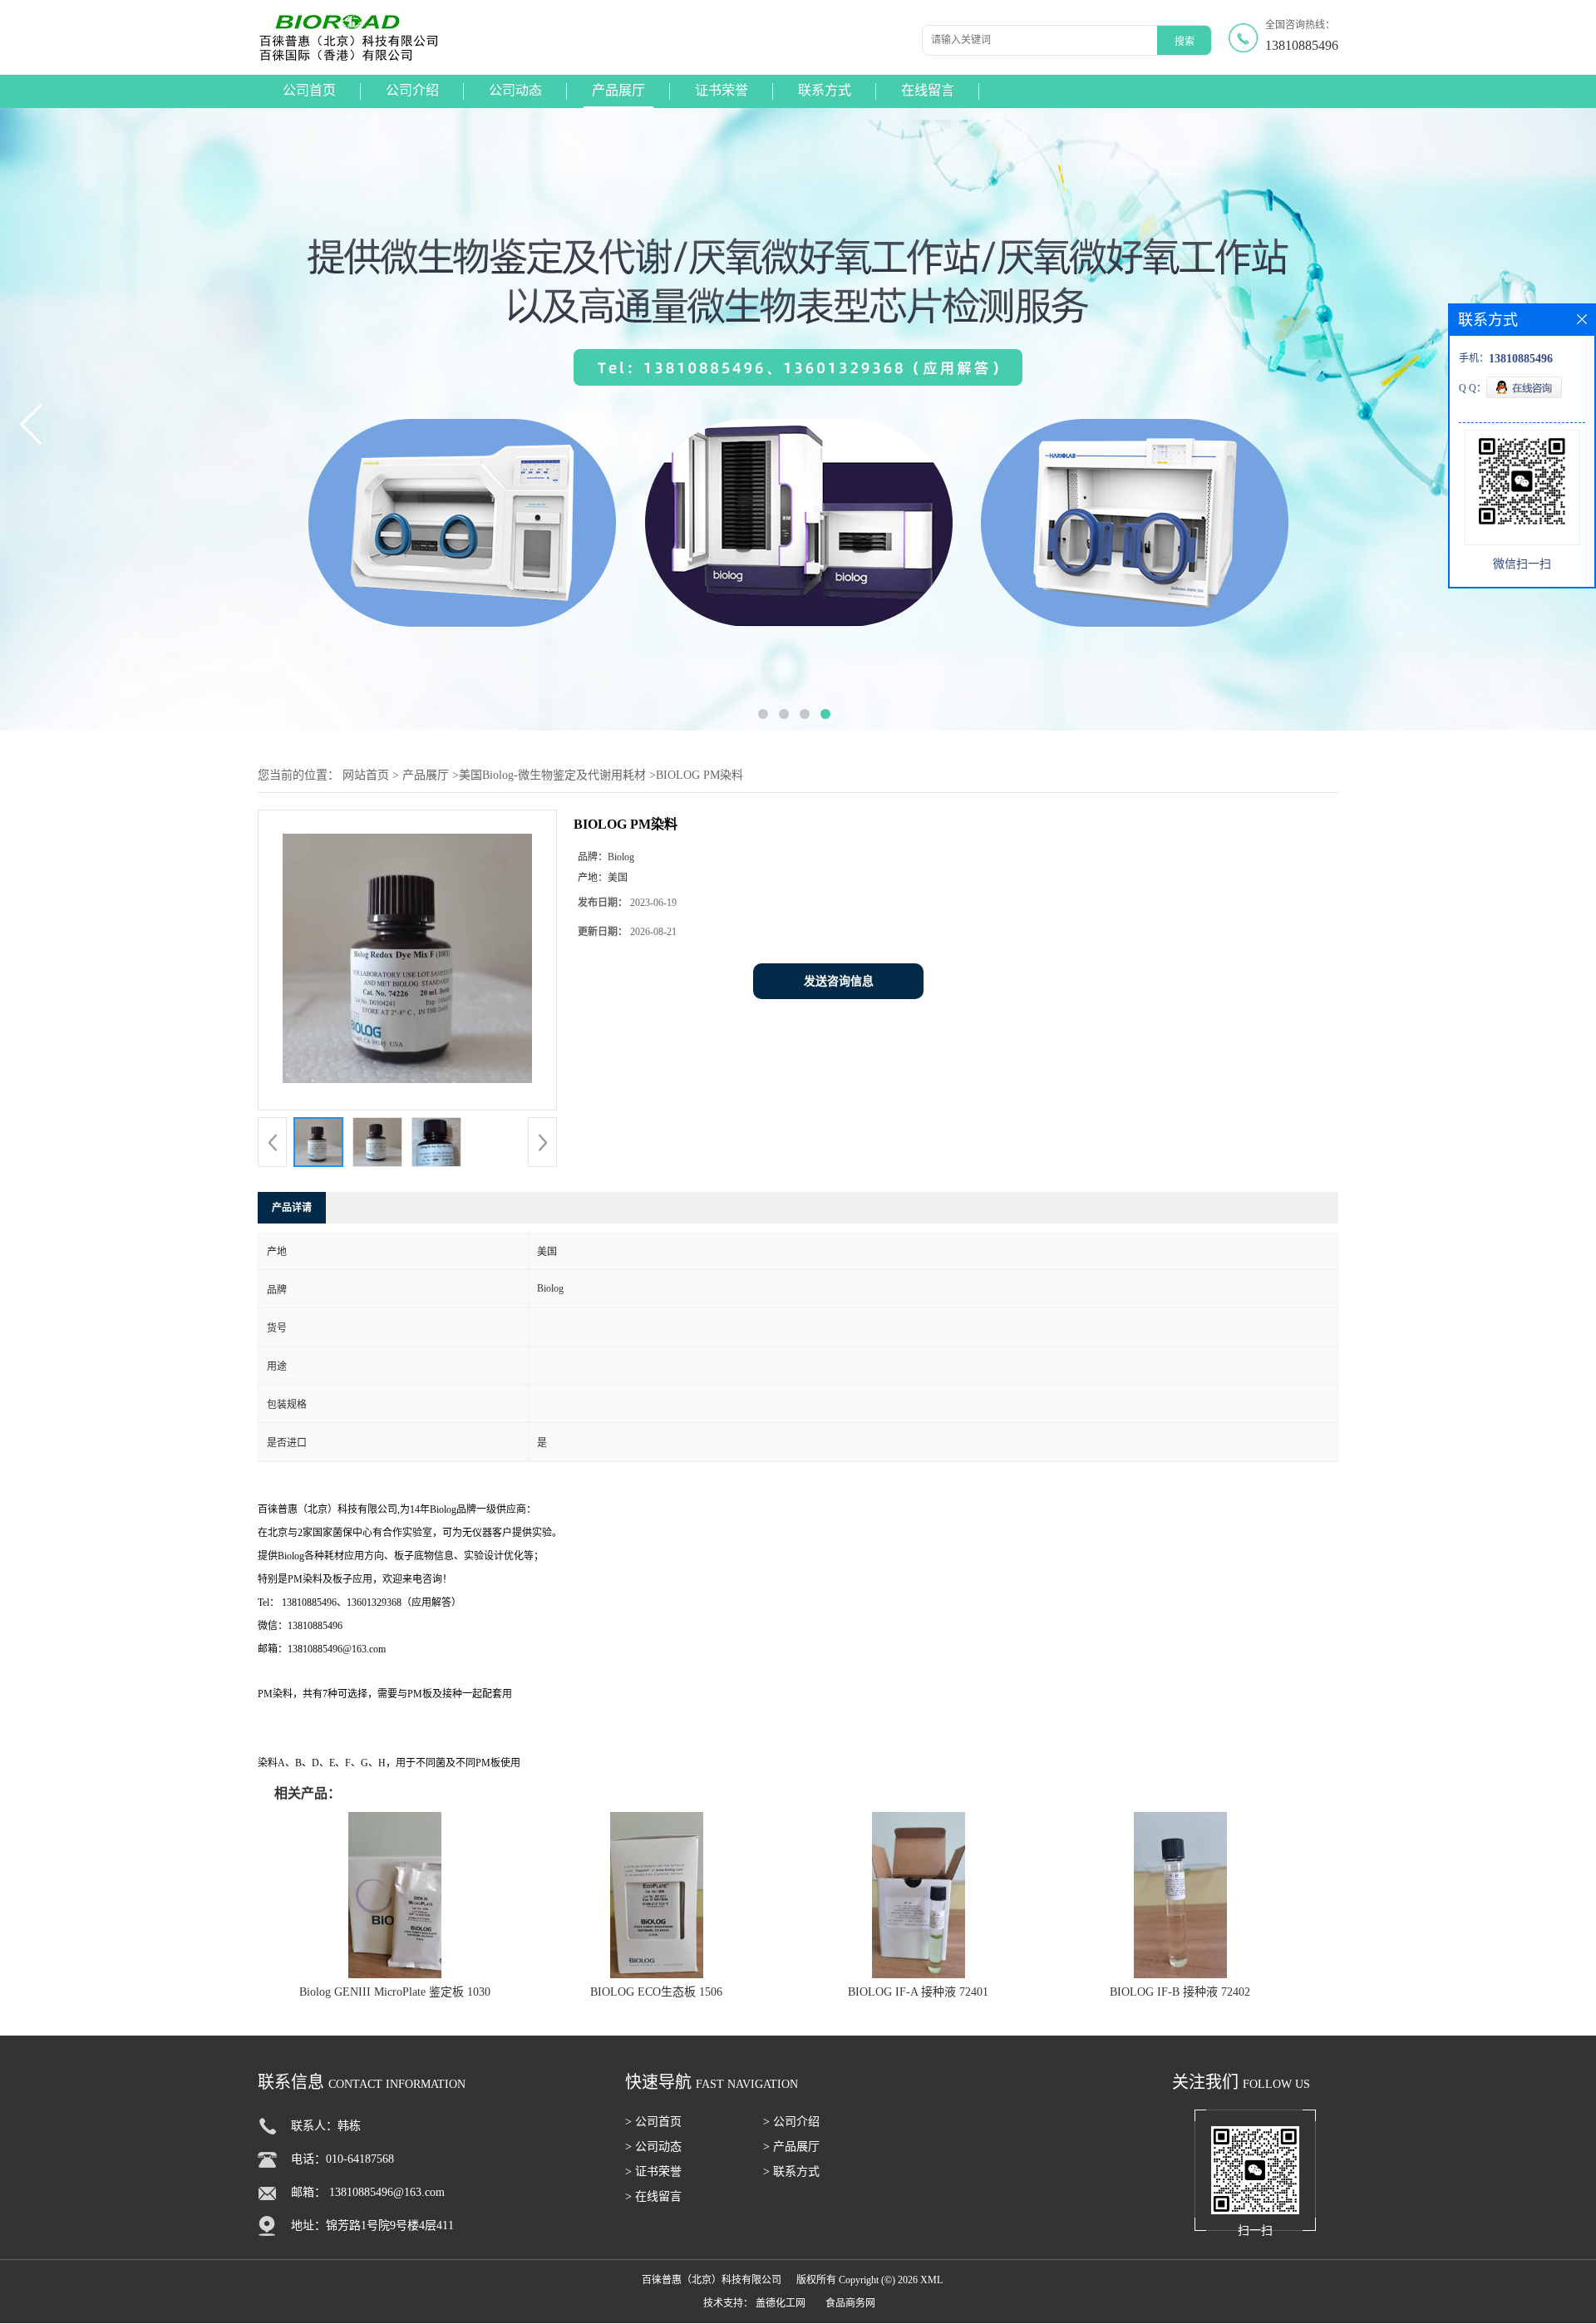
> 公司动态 (653, 2147)
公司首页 (309, 90)
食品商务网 (850, 2303)
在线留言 (928, 90)
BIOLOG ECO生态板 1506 (656, 1992)
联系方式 (825, 90)
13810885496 (1302, 45)
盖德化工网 (781, 2303)
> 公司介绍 (791, 2122)
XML (931, 2280)
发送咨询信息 (839, 981)
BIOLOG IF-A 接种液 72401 (918, 1992)
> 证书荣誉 (653, 2171)
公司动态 (515, 90)
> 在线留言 (653, 2196)
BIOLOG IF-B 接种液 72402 (1180, 1992)
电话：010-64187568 (342, 2159)
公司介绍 (412, 90)
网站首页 (366, 775)
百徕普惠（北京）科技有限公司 (712, 2280)
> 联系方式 (791, 2171)
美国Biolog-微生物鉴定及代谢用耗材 (552, 775)
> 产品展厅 (791, 2147)
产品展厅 (618, 90)
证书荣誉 (722, 90)
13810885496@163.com (387, 2192)
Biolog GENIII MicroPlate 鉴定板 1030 (395, 1992)
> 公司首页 (653, 2122)
